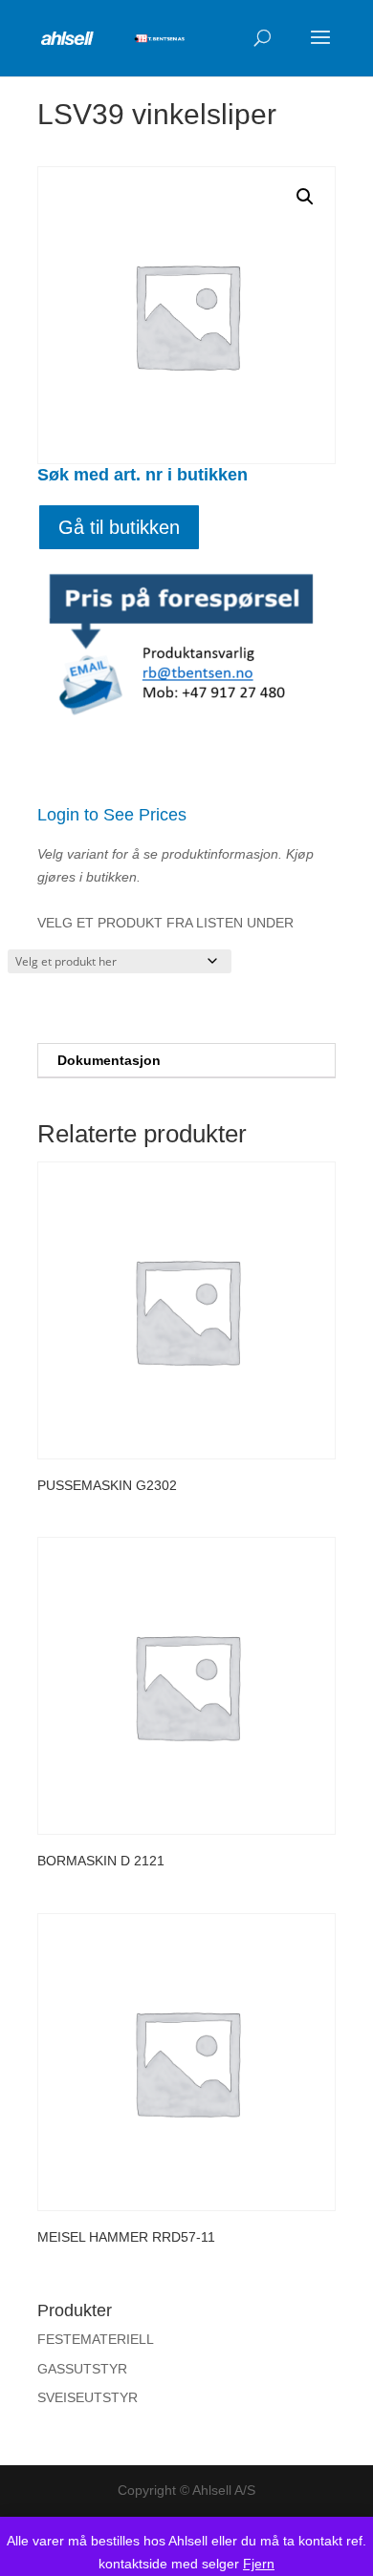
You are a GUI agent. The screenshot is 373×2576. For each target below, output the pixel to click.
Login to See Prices (112, 815)
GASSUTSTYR (82, 2369)
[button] (305, 197)
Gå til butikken (119, 527)
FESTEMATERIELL (96, 2339)
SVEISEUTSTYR (88, 2397)
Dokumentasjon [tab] (109, 1060)
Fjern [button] (259, 2564)
